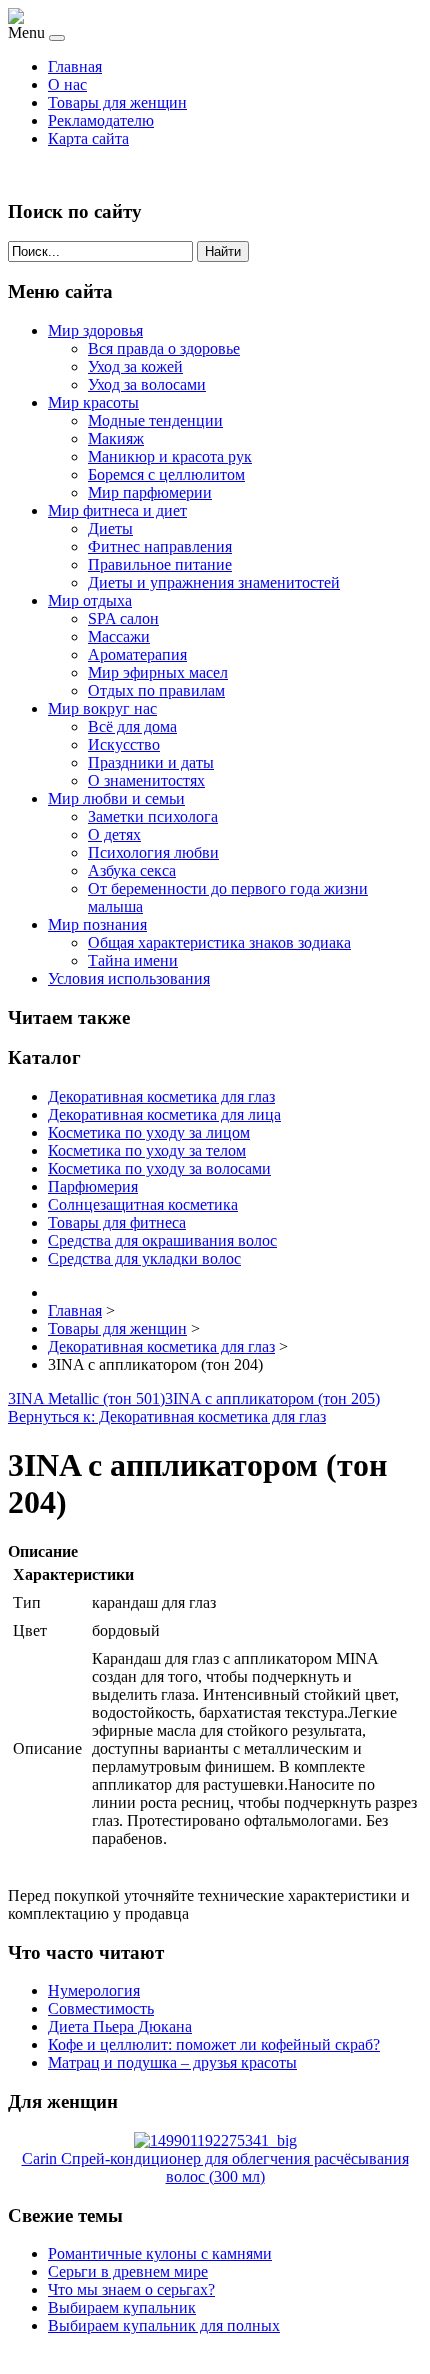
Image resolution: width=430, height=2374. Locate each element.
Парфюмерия (93, 1186)
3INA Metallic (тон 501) (86, 1398)
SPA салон (123, 618)
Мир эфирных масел (158, 672)
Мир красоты (93, 402)
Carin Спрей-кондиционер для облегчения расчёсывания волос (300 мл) (215, 2167)
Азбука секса (132, 870)
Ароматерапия (137, 654)
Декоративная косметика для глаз (161, 1096)
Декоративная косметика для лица (164, 1114)
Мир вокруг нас (102, 708)
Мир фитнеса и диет (117, 510)
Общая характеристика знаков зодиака (219, 942)
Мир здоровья (95, 330)
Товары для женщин (117, 102)
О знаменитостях (146, 780)
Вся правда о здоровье (164, 348)
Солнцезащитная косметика (143, 1204)
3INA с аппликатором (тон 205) (272, 1398)
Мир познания (97, 924)
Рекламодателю (101, 120)
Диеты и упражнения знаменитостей (214, 582)
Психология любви (153, 852)
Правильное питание (160, 564)
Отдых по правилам (156, 690)
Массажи (119, 636)
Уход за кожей (135, 366)
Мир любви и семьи (116, 798)
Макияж (116, 438)
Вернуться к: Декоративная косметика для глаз (167, 1416)
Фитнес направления (160, 546)
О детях (114, 834)
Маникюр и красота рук (170, 456)
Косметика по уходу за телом (147, 1150)
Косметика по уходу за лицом (149, 1132)
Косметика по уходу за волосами (159, 1168)
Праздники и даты (151, 762)
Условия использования (129, 978)
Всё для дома (132, 726)
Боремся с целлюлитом (166, 474)
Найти (223, 251)
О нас (67, 84)
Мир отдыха (90, 600)
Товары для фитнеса (117, 1222)
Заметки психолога (153, 816)
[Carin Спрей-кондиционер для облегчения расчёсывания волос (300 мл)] (215, 2140)
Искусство (124, 744)
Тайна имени (133, 960)
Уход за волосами (147, 384)
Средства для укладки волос (144, 1258)
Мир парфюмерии (150, 492)
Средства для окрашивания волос (162, 1240)
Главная (75, 66)
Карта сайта (88, 138)
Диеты (110, 528)
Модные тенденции (155, 420)
